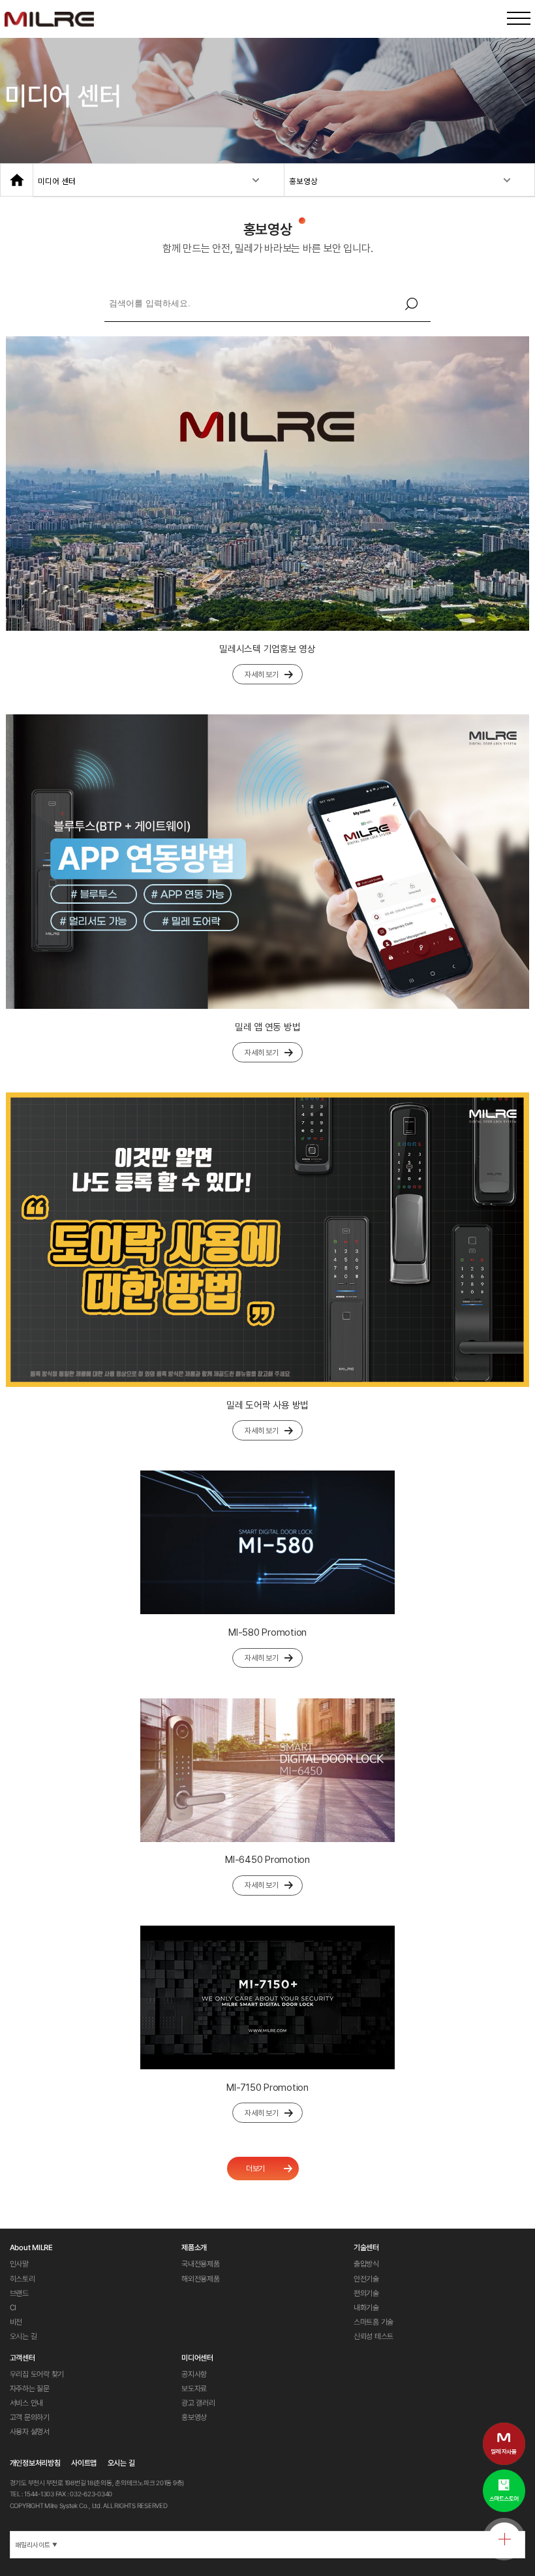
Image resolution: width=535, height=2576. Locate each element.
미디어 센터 (57, 181)
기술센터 (366, 2248)
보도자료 (194, 2389)
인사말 (19, 2264)
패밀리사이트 (36, 2545)
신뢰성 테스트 (374, 2336)
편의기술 (366, 2293)
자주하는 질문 (30, 2389)
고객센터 (23, 2358)
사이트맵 (84, 2463)
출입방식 (366, 2264)
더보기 (255, 2169)
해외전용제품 (201, 2279)
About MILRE (31, 2248)
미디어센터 (197, 2358)
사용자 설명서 (30, 2432)
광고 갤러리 (198, 2403)
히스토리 (23, 2279)
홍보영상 (303, 181)
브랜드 (19, 2293)
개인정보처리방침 (35, 2463)
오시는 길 (23, 2336)
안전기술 (366, 2279)
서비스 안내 (27, 2403)
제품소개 (194, 2248)
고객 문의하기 (30, 2417)
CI (13, 2308)
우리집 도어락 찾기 (37, 2374)
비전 (16, 2322)
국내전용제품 (201, 2264)
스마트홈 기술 (374, 2322)
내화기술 (366, 2308)
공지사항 (194, 2374)
